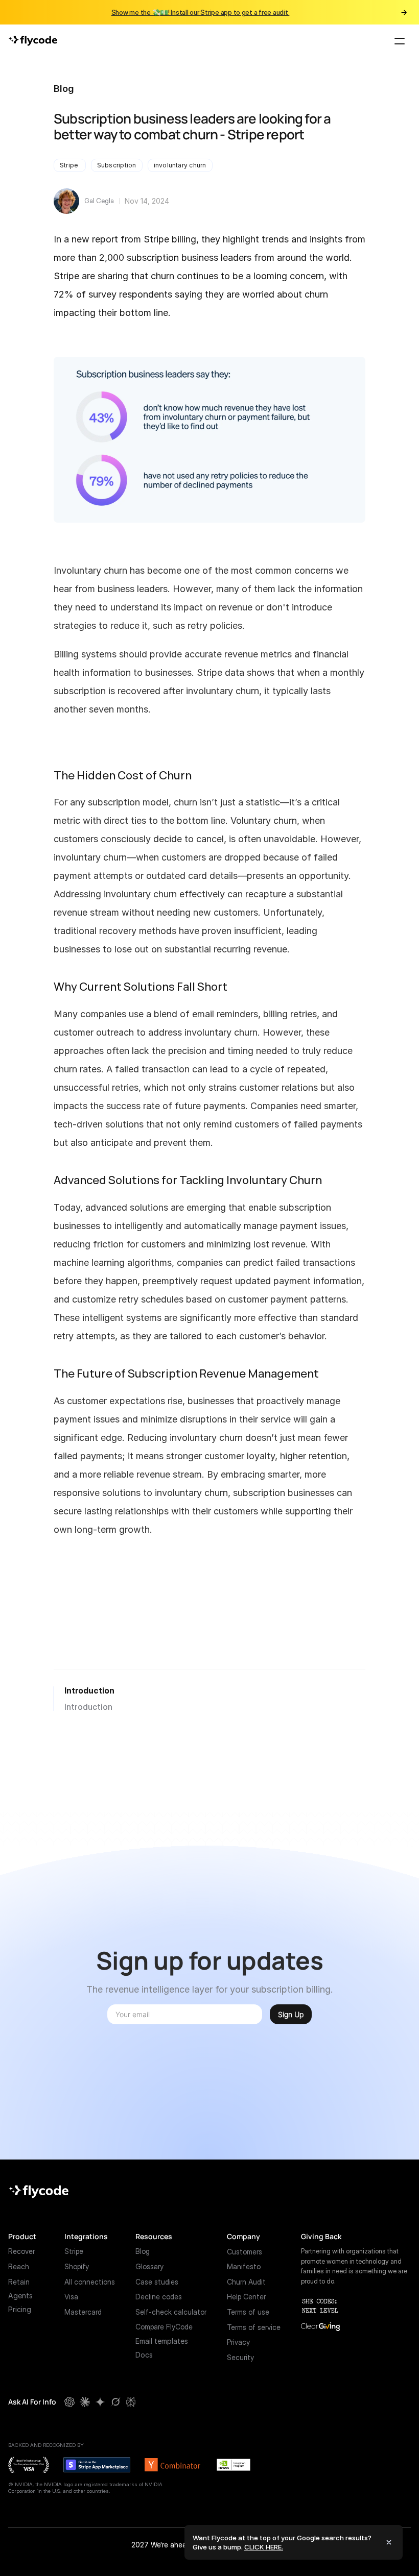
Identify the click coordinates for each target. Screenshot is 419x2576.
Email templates (162, 2341)
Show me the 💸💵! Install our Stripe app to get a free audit (201, 12)
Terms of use (248, 2312)
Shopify (77, 2266)
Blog (64, 89)
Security (240, 2357)
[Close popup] (389, 2542)
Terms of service (254, 2327)
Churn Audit (246, 2282)
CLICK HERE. (264, 2547)
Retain (19, 2282)
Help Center (246, 2297)
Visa (71, 2297)
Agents (20, 2296)
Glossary (149, 2266)
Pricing (20, 2309)
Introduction (89, 1690)
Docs (144, 2355)
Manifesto (244, 2266)
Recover (21, 2251)
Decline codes (159, 2297)
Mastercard (83, 2312)
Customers (245, 2251)
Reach (19, 2266)
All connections (90, 2282)
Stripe (74, 2251)
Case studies (157, 2282)
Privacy (238, 2342)
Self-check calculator (171, 2312)
